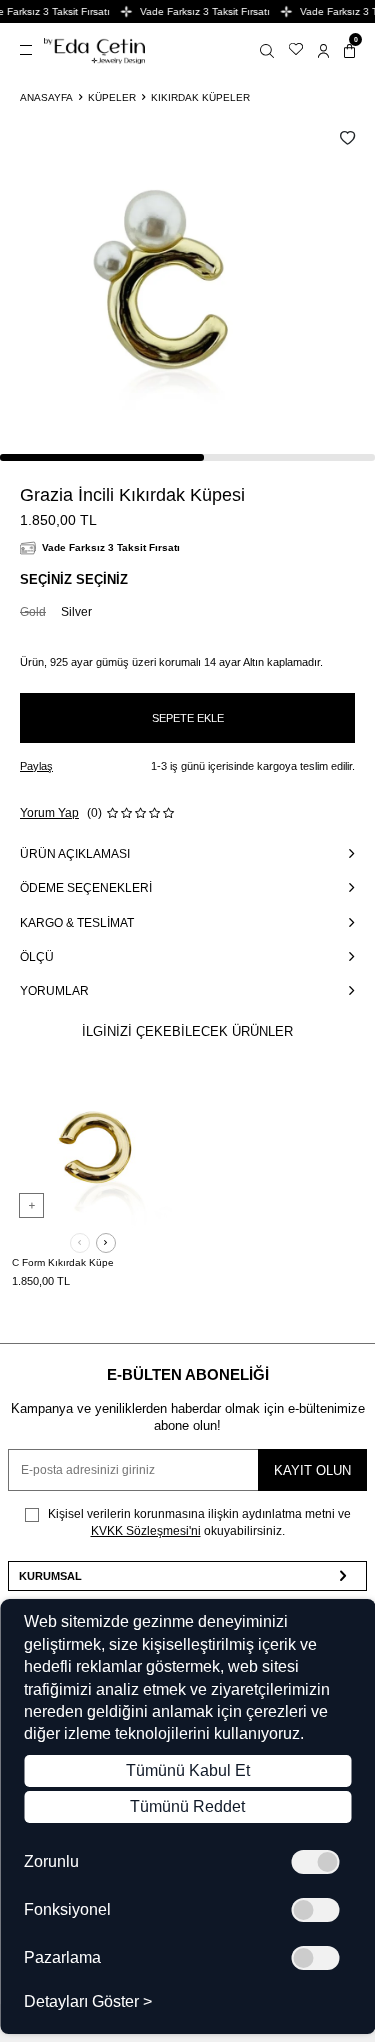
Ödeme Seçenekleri (86, 888)
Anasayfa (46, 97)
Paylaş (36, 766)
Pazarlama (62, 1958)
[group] (170, 291)
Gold (33, 612)
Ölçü (37, 957)
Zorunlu (51, 1862)
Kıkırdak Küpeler (200, 97)
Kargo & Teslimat (77, 923)
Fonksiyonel (67, 1910)
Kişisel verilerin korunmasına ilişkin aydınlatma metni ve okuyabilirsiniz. (198, 1522)
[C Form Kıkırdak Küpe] (93, 1148)
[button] (80, 1243)
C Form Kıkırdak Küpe (63, 1262)
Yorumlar (54, 991)
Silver (76, 612)
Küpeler (112, 97)
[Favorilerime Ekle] (152, 1092)
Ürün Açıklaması (75, 854)
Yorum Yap (49, 813)
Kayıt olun (312, 1470)
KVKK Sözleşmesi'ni (146, 1531)
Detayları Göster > (88, 2002)
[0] (349, 50)
